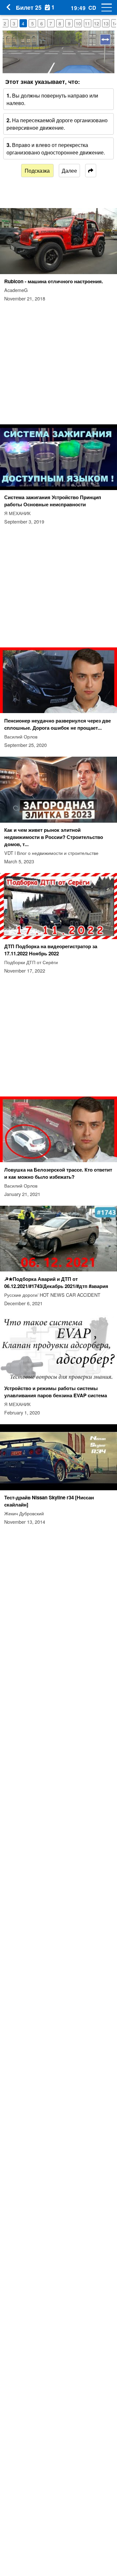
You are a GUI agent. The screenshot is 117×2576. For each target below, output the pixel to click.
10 (78, 23)
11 (87, 23)
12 (97, 23)
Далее (69, 171)
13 (106, 23)
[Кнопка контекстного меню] (104, 7)
